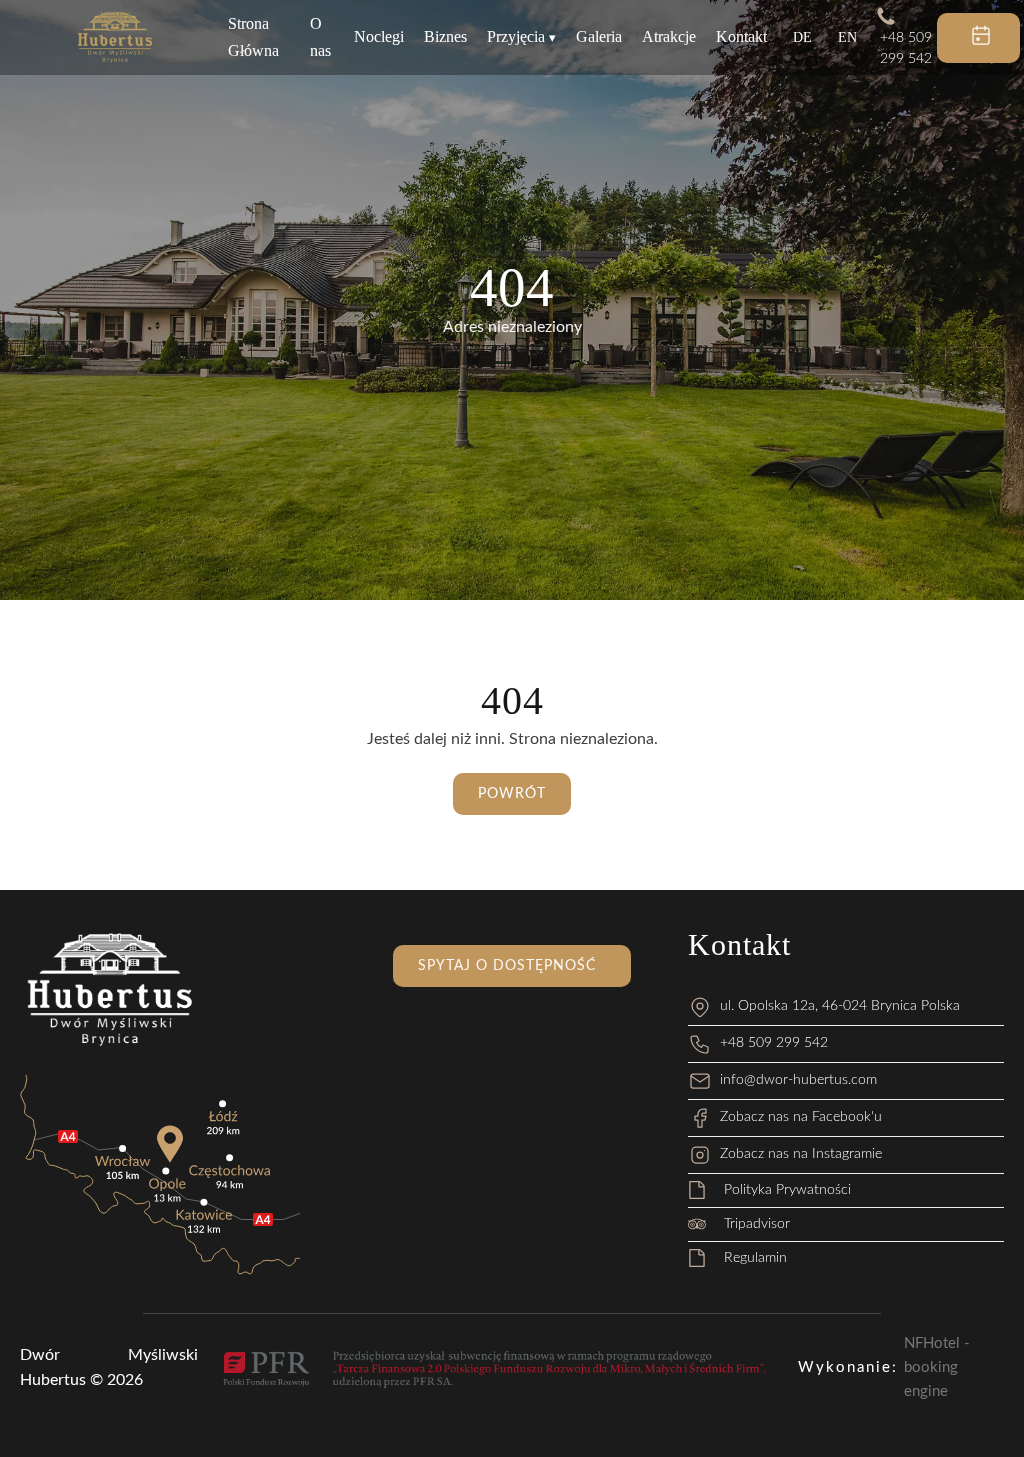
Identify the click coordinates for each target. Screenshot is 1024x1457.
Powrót (512, 794)
